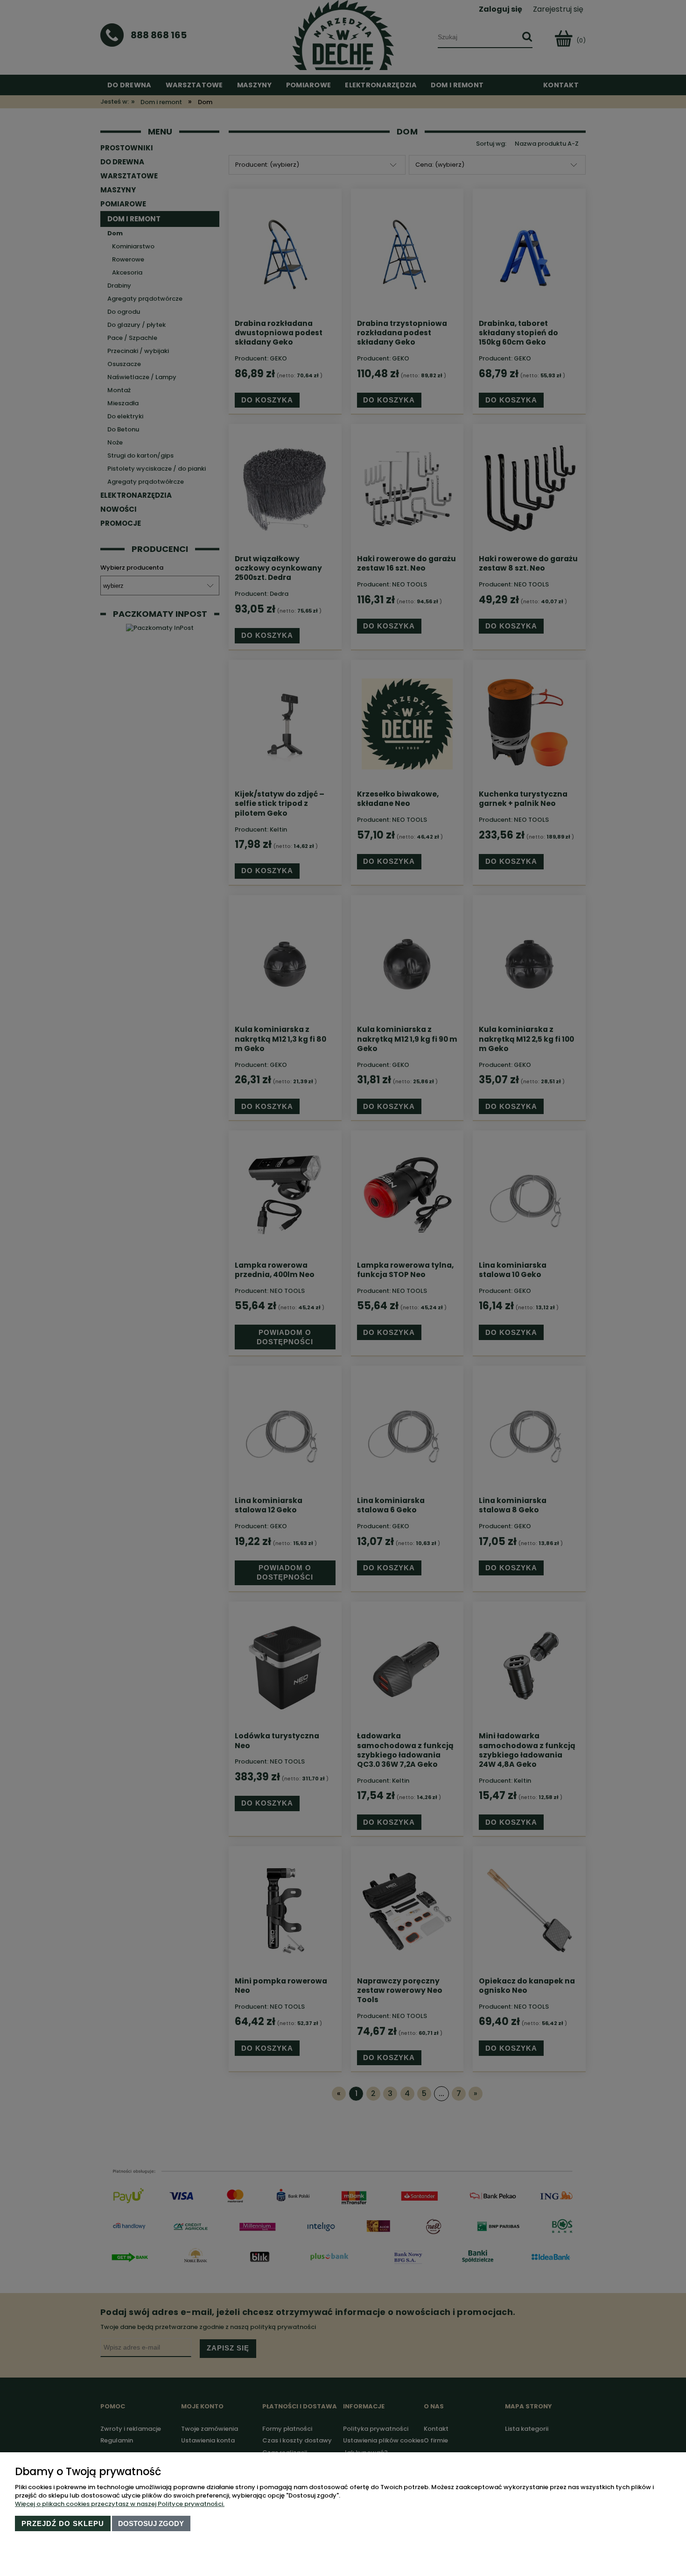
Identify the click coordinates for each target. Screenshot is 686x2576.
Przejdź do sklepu (63, 2523)
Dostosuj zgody (151, 2523)
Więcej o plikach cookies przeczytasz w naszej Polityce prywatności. (120, 2504)
